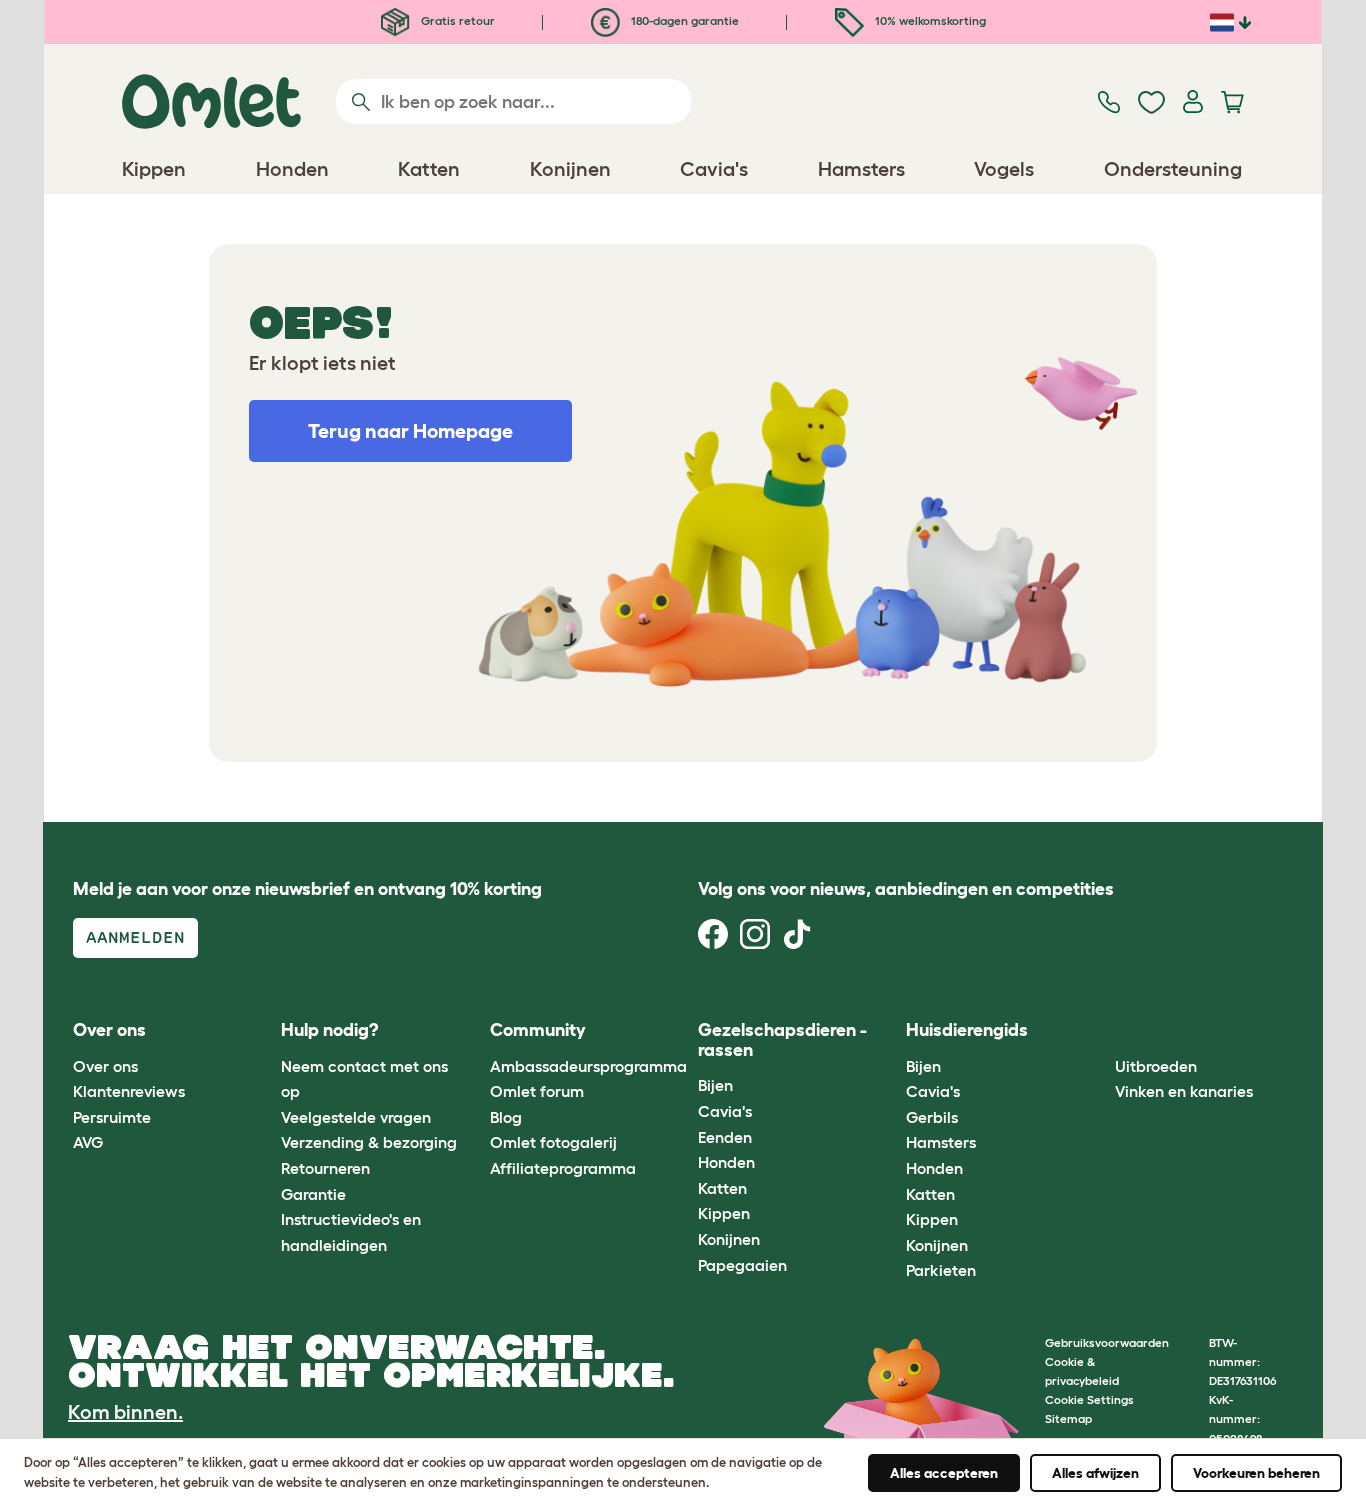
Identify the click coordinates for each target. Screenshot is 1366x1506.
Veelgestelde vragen (356, 1117)
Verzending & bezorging (369, 1142)
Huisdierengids (967, 1030)
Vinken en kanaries (1184, 1091)
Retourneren (325, 1168)
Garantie (313, 1194)
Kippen (724, 1213)
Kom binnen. (125, 1412)
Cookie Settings (1089, 1399)
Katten (722, 1188)
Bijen (715, 1085)
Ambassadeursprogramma (588, 1066)
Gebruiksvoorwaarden (1107, 1342)
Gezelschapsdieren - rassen (782, 1040)
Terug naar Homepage (410, 431)
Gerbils (932, 1117)
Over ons (105, 1066)
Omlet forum (537, 1091)
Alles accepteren (944, 1473)
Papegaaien (742, 1265)
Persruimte (112, 1117)
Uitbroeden (1156, 1066)
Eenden (725, 1137)
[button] (1099, 1031)
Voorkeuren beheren (1256, 1473)
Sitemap (1068, 1418)
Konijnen (729, 1239)
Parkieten (941, 1270)
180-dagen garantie (683, 20)
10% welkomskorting (929, 20)
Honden (726, 1162)
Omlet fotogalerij (553, 1142)
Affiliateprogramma (563, 1168)
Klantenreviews (129, 1091)
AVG (88, 1142)
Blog (506, 1117)
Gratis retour (456, 20)
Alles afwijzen (1095, 1473)
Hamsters (941, 1142)
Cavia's (725, 1111)
